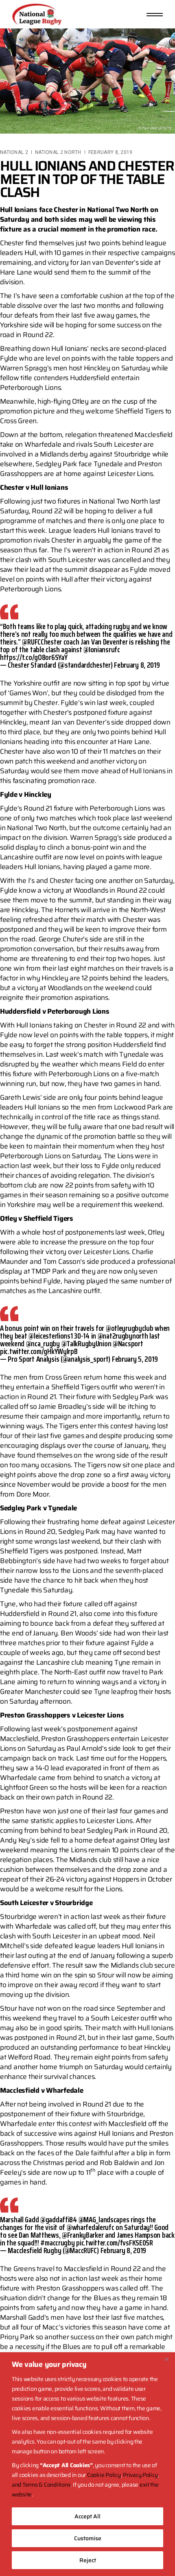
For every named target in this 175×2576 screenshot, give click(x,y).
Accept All (87, 2516)
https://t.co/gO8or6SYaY (34, 657)
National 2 (14, 152)
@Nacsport (128, 1343)
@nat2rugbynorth (123, 1336)
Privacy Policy (140, 2475)
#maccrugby (57, 2243)
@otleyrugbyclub (130, 1328)
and (17, 2485)
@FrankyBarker (83, 2235)
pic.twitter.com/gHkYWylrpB (39, 1351)
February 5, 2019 (135, 1359)
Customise (88, 2538)
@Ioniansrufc (102, 649)
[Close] (166, 2359)
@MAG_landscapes (104, 2219)
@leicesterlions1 (50, 1336)
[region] (87, 2464)
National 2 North (58, 152)
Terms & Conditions (46, 2485)
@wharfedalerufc (91, 2227)
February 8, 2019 (110, 152)
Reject (88, 2560)
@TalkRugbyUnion (86, 1343)
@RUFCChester (42, 642)
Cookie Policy (104, 2475)
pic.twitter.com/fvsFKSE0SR (115, 2243)
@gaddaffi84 (59, 2219)
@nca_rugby (43, 1343)
